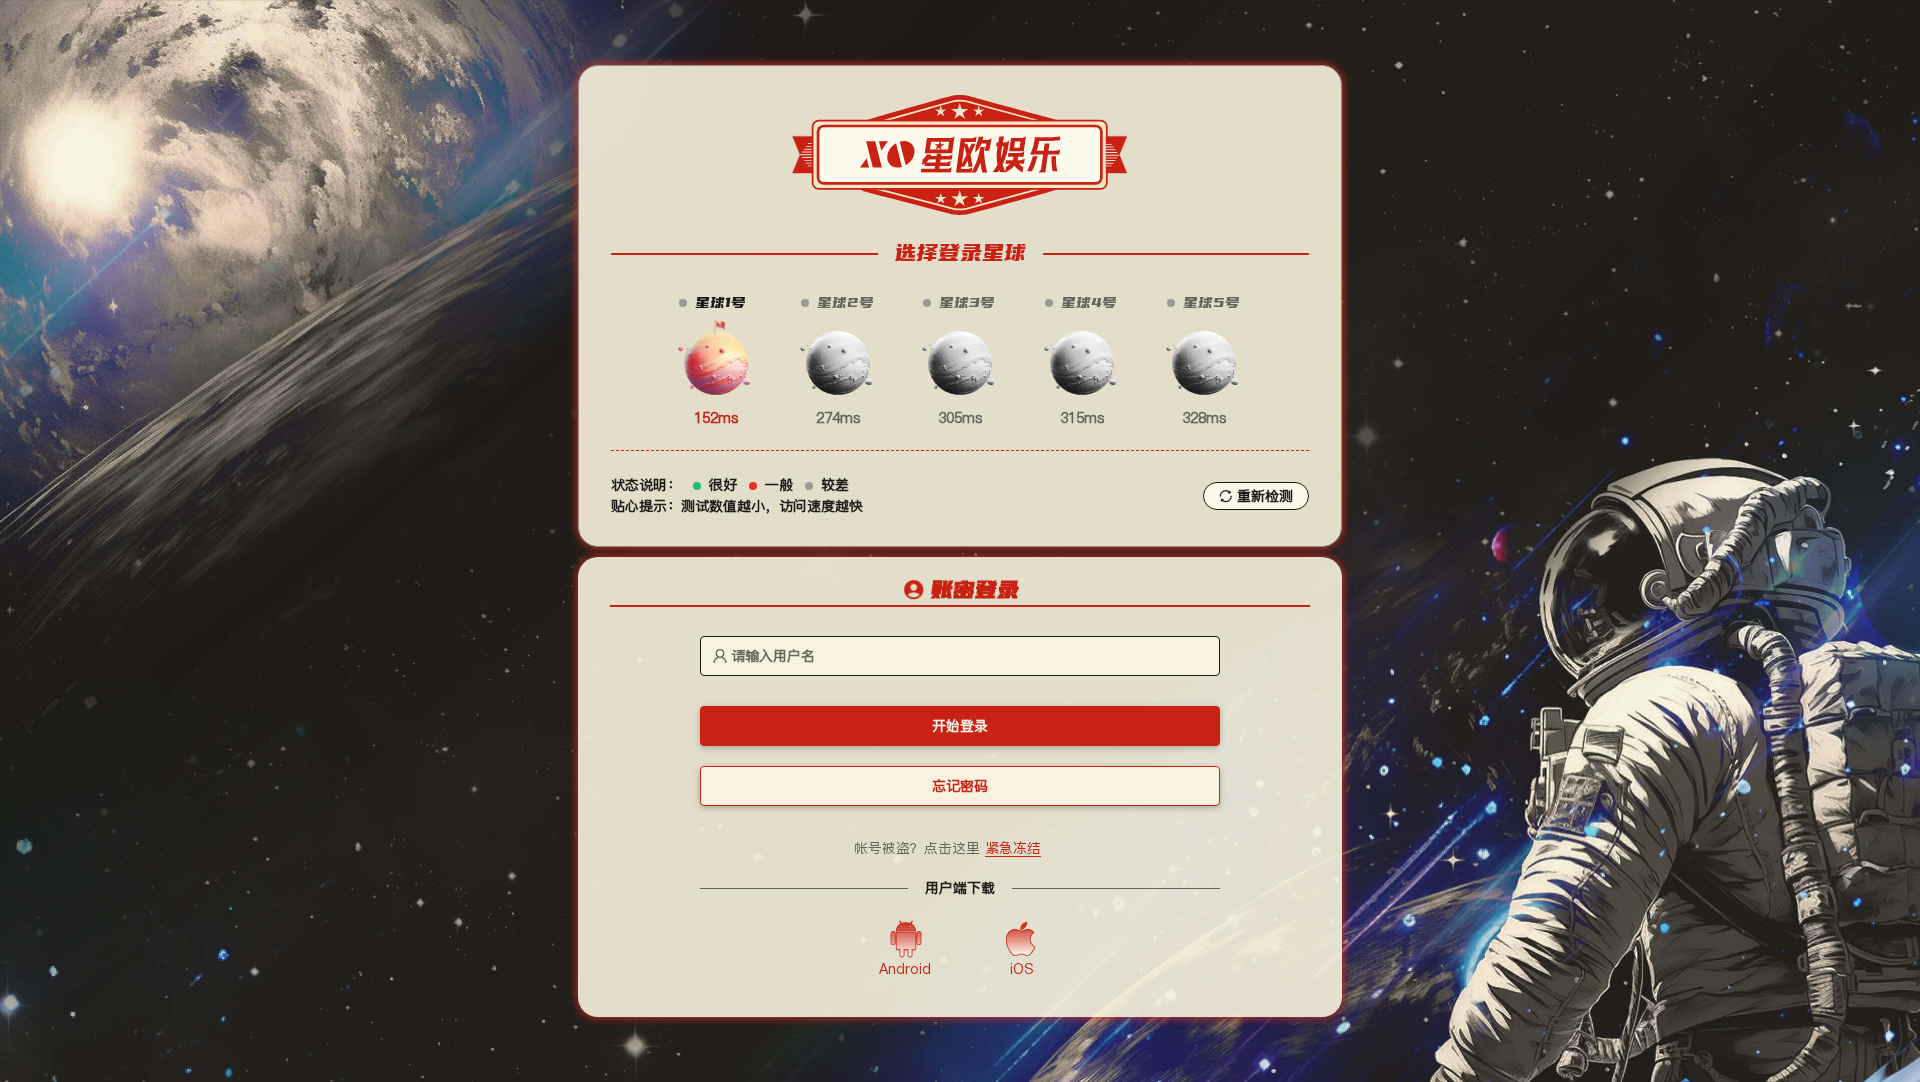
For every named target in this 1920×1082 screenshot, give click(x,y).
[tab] (960, 591)
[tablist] (960, 591)
